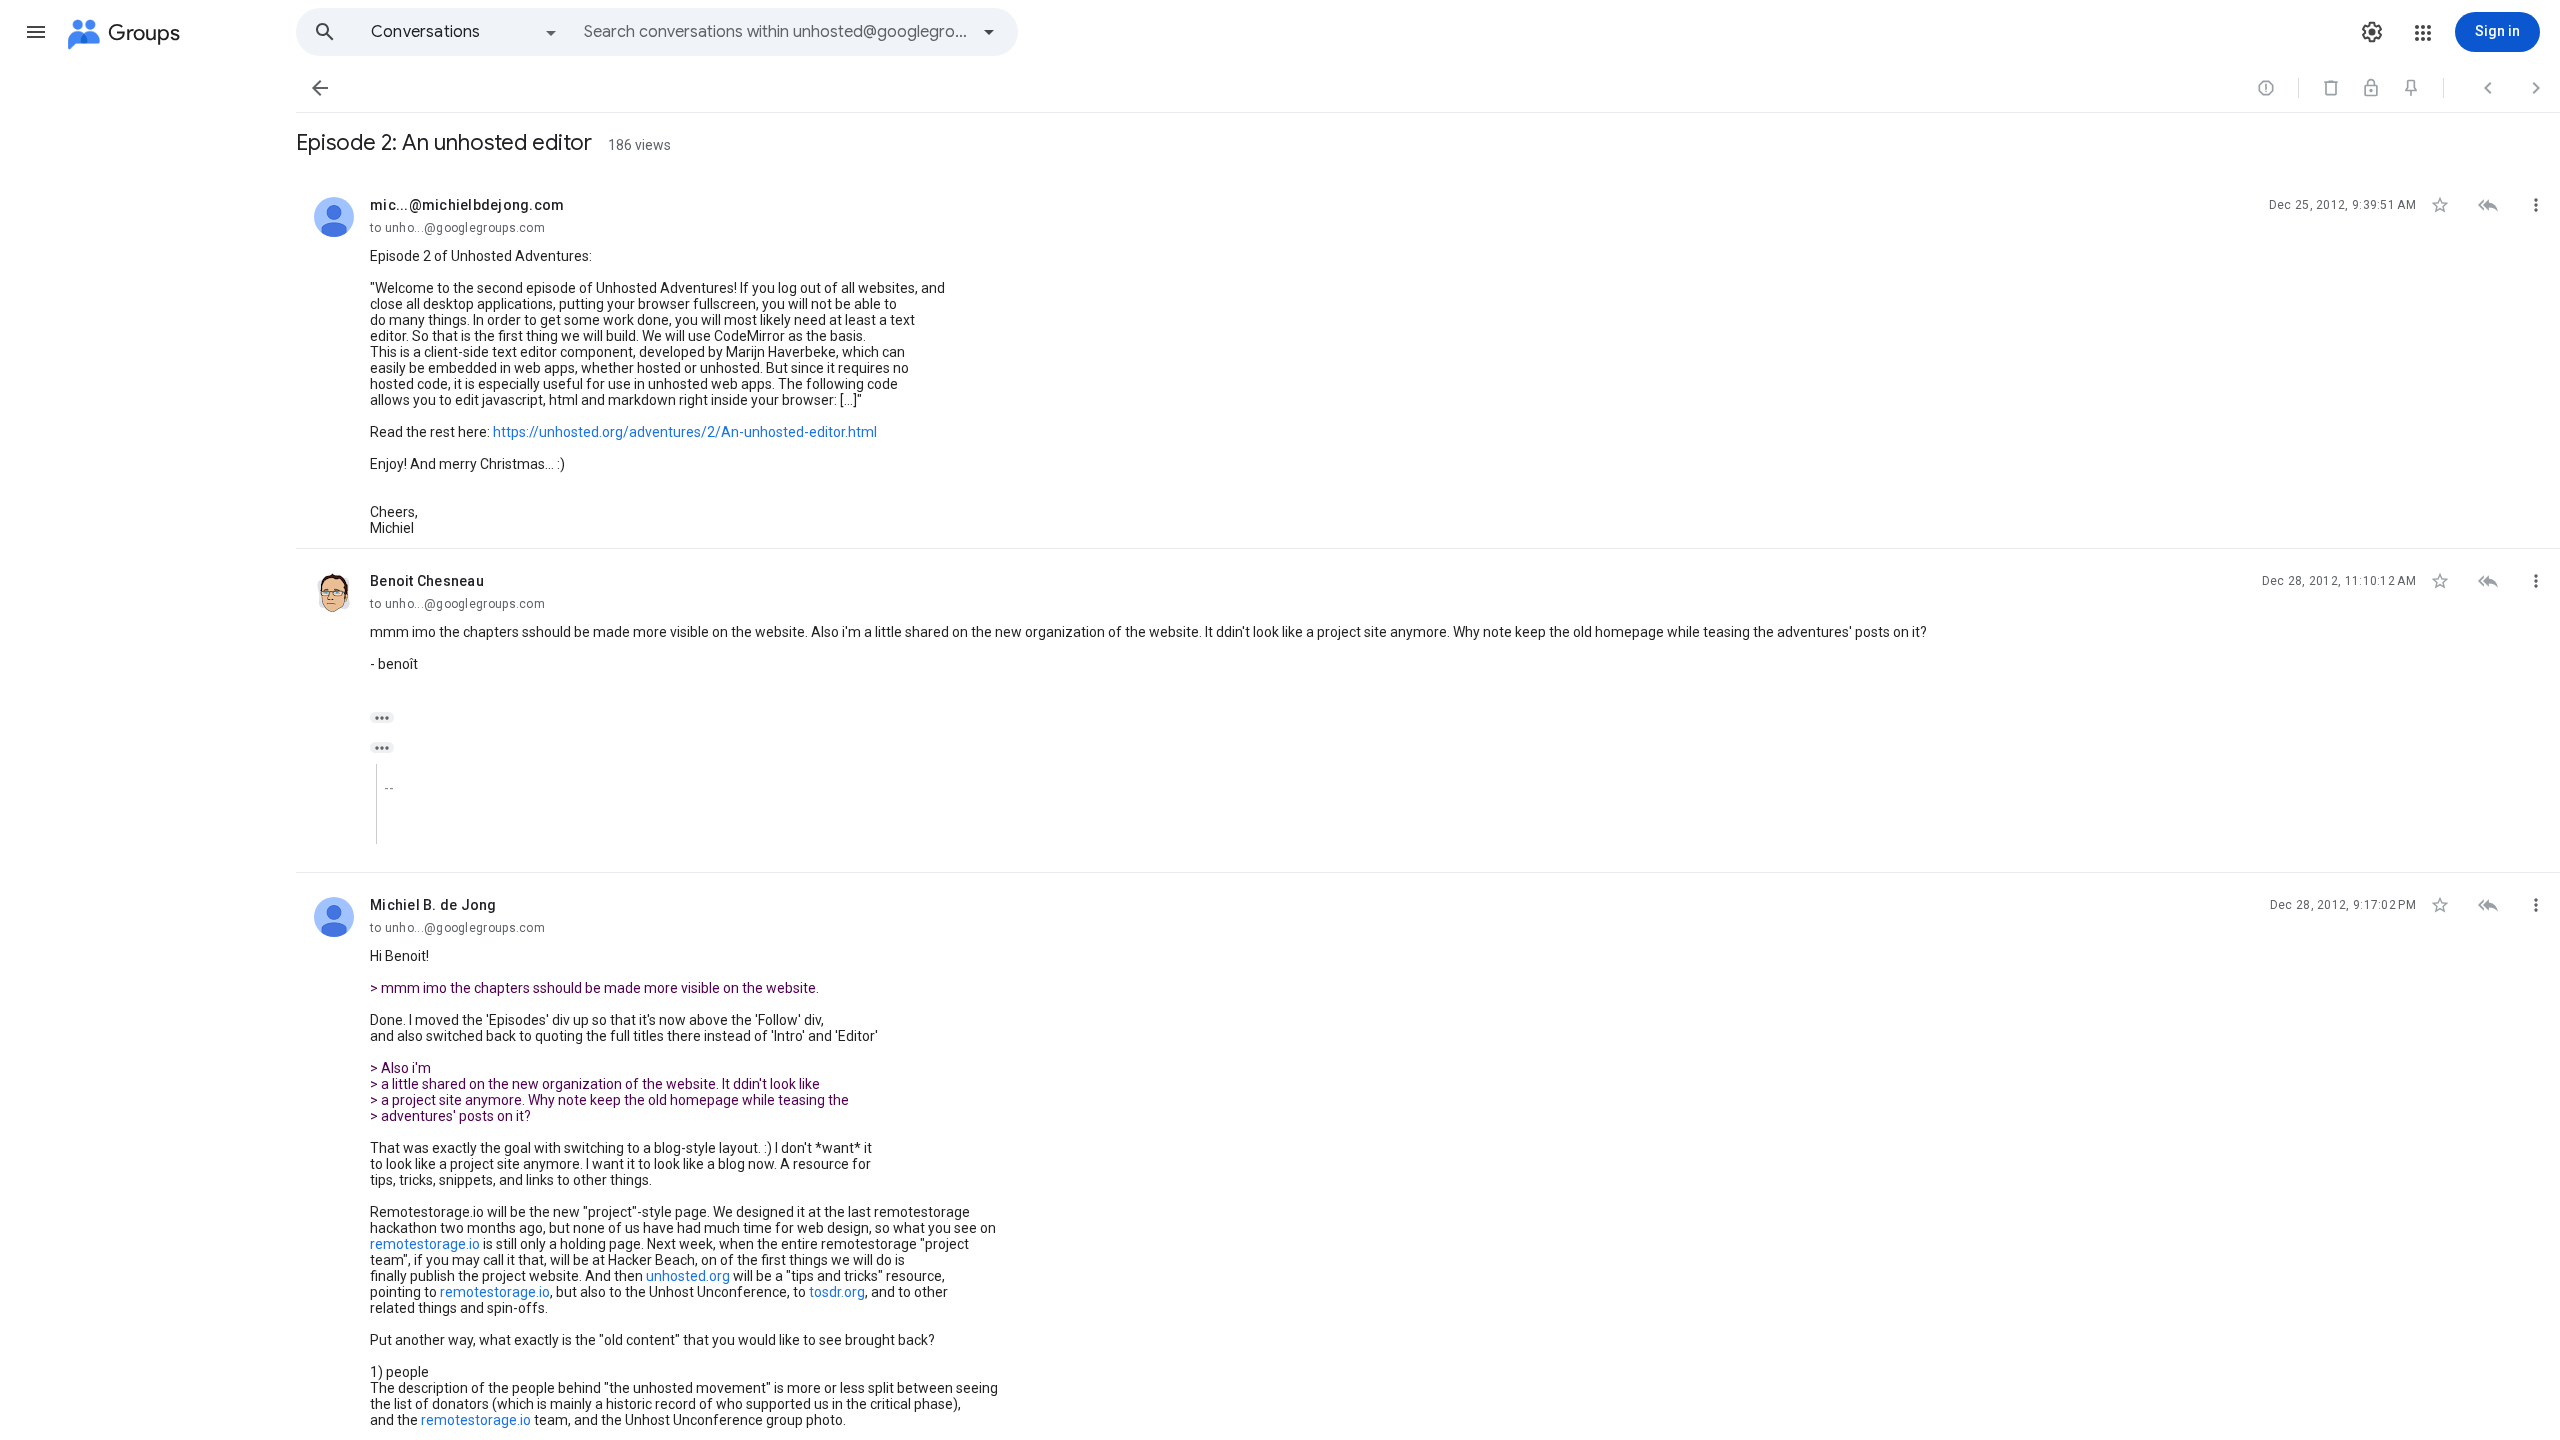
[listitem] (1428, 361)
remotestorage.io (425, 1244)
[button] (36, 32)
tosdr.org (837, 1292)
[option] (465, 32)
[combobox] (776, 32)
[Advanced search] (989, 32)
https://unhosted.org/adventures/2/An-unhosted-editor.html (685, 432)
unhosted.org (688, 1276)
